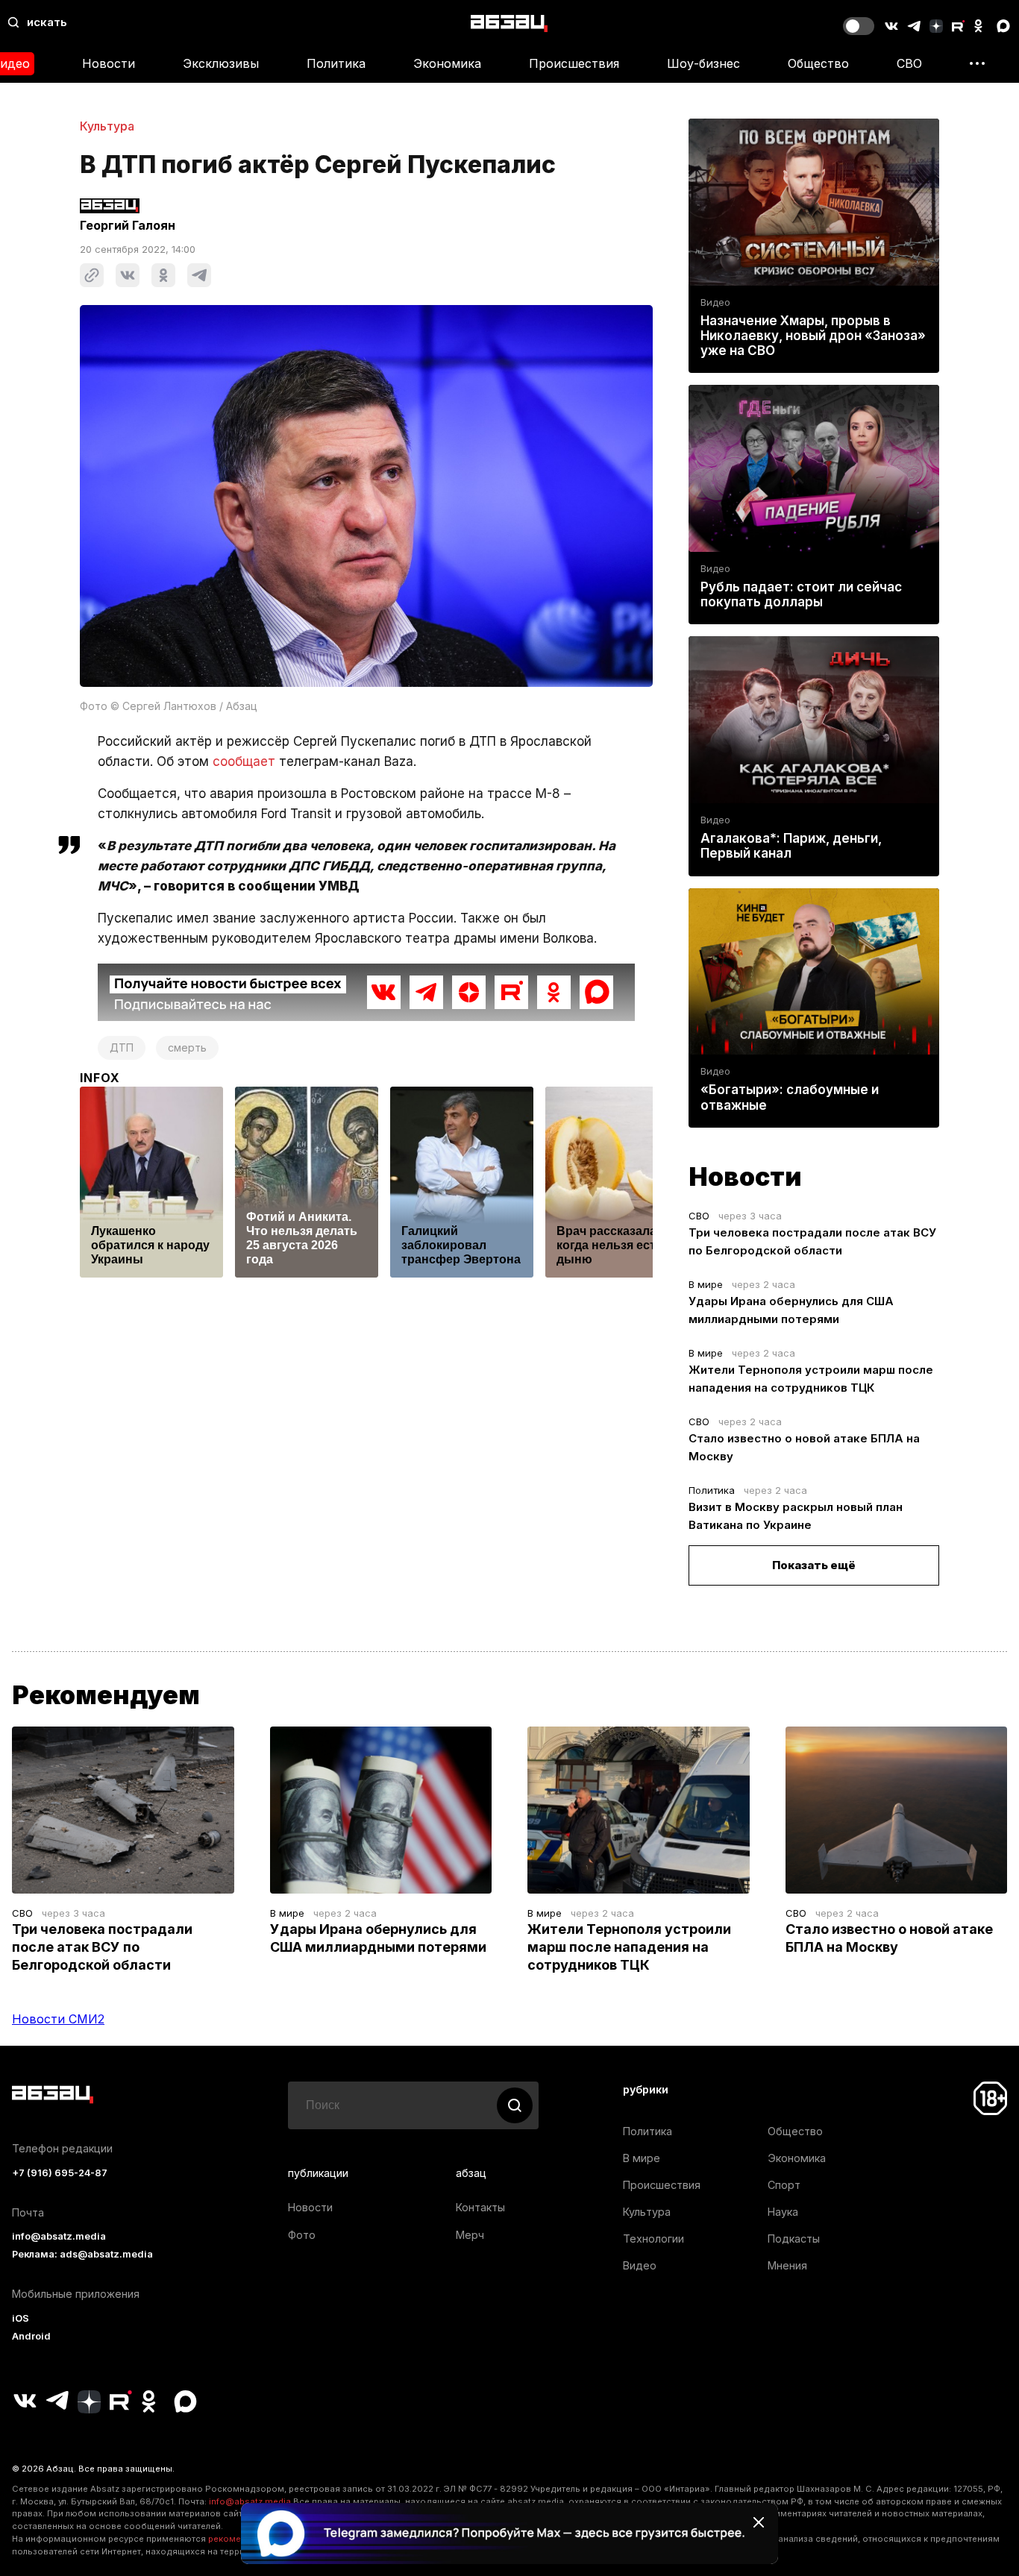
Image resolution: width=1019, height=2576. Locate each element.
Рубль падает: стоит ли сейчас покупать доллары (801, 594)
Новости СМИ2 (58, 2019)
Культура (107, 126)
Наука (783, 2212)
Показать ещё (814, 1565)
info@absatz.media (59, 2236)
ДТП (122, 1047)
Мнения (787, 2265)
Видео (715, 302)
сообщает (244, 761)
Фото (302, 2235)
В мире (706, 1284)
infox (100, 1078)
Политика (336, 63)
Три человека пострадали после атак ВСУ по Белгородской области (102, 1947)
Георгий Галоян (128, 225)
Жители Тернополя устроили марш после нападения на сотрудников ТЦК (629, 1947)
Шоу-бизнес (703, 63)
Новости (109, 63)
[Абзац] (509, 23)
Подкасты (794, 2239)
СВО (909, 63)
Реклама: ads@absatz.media (82, 2254)
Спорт (784, 2185)
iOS (21, 2318)
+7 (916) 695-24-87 (60, 2173)
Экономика (447, 63)
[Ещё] (977, 63)
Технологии (653, 2239)
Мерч (470, 2235)
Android (31, 2336)
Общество (818, 63)
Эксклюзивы (221, 63)
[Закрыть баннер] (759, 2522)
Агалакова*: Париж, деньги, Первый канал (791, 846)
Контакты (480, 2207)
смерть (187, 1047)
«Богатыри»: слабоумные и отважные (790, 1097)
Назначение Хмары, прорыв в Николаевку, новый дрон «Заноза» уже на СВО (813, 336)
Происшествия (574, 63)
